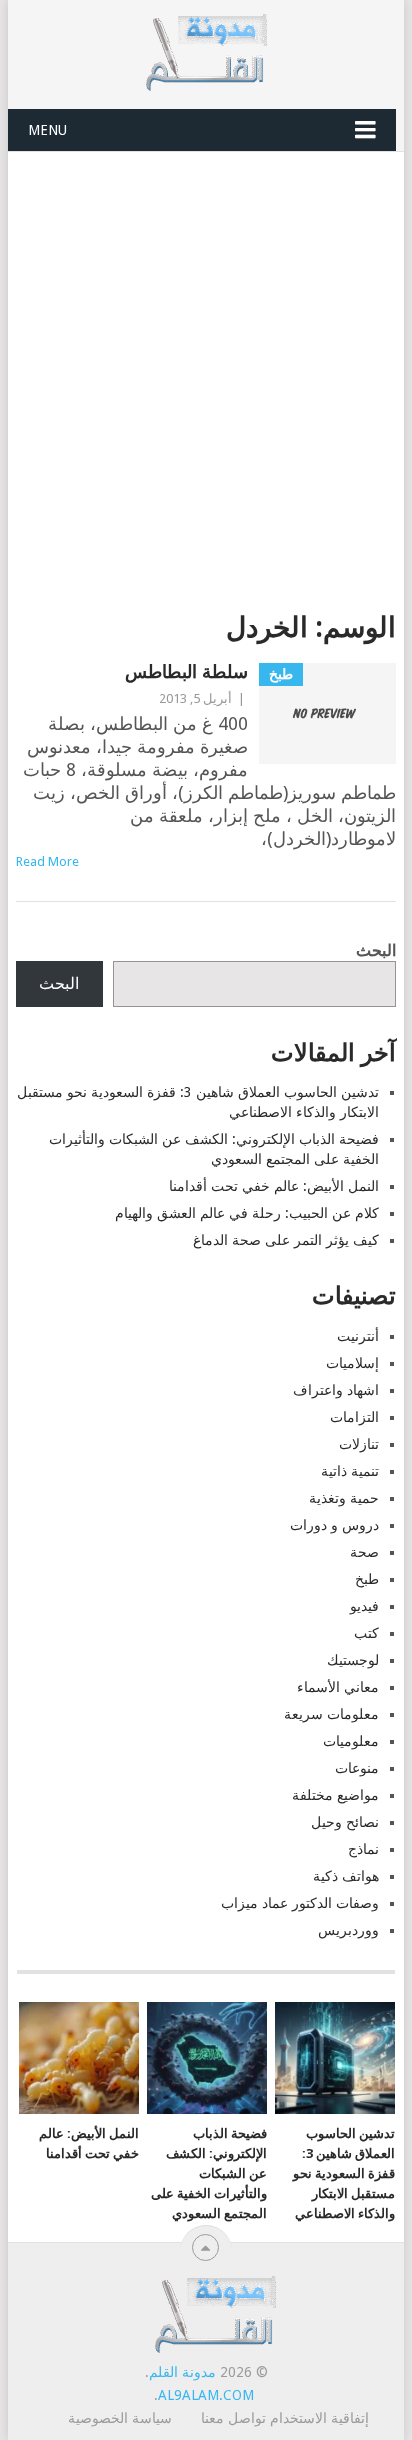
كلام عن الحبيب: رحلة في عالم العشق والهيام (247, 1213)
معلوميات (351, 1741)
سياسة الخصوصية (120, 2418)
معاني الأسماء (338, 1687)
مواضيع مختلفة (335, 1795)
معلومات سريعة (331, 1714)
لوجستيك (353, 1660)
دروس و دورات (334, 1525)
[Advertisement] (206, 368)
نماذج (363, 1849)
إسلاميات (352, 1363)
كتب (366, 1633)
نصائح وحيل (345, 1822)
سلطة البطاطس (186, 671)
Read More (47, 861)
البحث (376, 950)
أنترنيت (358, 1336)
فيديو (364, 1606)
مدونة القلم (182, 2372)
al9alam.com (206, 2395)
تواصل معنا (233, 2418)
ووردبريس (348, 1930)
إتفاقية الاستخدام (319, 2418)
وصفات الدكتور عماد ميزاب (300, 1903)
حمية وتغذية (344, 1498)
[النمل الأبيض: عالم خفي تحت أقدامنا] (79, 2058)
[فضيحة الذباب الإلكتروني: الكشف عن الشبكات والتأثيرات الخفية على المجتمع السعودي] (207, 2058)
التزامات (354, 1417)
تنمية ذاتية (350, 1471)
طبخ (367, 1579)
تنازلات (359, 1444)
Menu (47, 130)
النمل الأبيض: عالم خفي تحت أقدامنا (274, 1186)
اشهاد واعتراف (336, 1390)
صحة (364, 1552)
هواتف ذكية (346, 1876)
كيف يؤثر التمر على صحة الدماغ (286, 1240)
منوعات (357, 1768)
